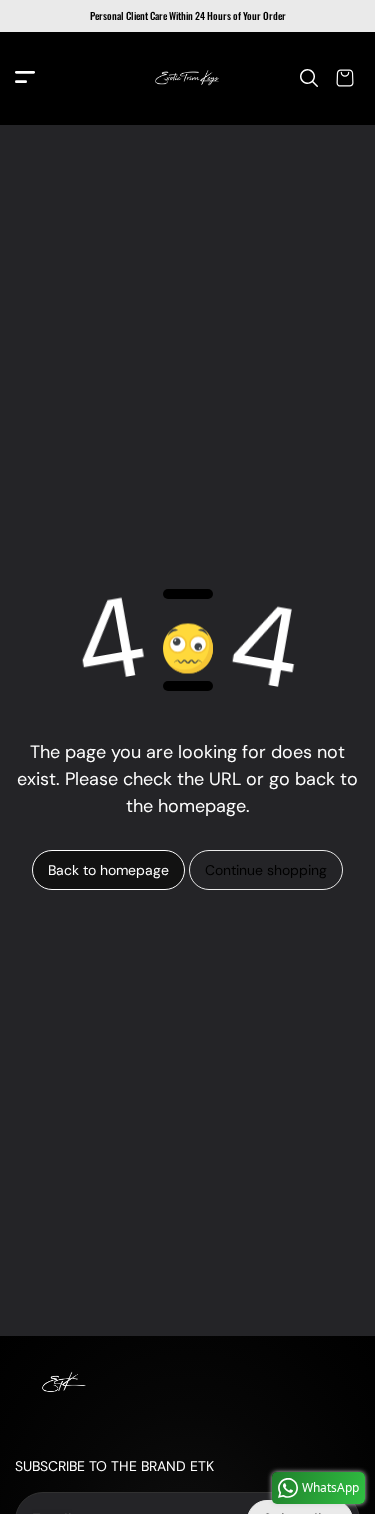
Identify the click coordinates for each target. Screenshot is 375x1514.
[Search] (309, 78)
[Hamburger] (25, 78)
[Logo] (188, 78)
